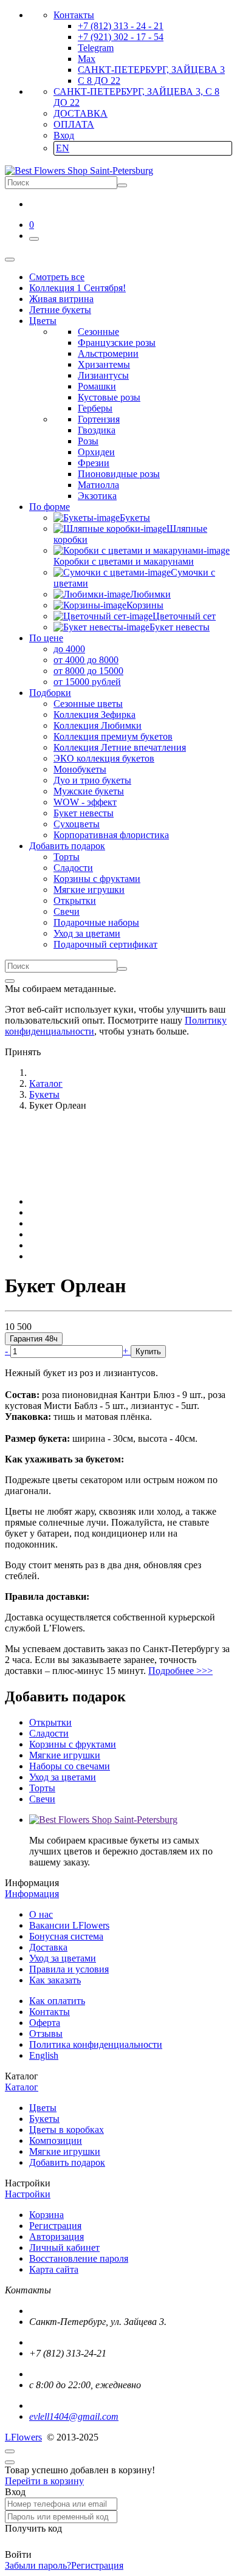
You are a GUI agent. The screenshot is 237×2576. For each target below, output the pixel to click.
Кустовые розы (109, 397)
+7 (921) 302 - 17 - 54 (121, 37)
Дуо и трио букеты (92, 780)
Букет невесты (84, 813)
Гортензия (99, 419)
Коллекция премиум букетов (113, 736)
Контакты (74, 15)
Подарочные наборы (96, 922)
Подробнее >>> (180, 1671)
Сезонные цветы (88, 704)
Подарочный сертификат (105, 944)
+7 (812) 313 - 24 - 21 (121, 26)
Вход (64, 135)
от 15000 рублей (87, 682)
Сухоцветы (77, 824)
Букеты (44, 2119)
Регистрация (55, 2226)
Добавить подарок (67, 2162)
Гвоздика (97, 430)
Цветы (43, 2108)
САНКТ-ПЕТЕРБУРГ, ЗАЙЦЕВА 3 (151, 70)
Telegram (96, 48)
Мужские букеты (89, 791)
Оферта (45, 2023)
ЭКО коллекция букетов (104, 758)
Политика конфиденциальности (96, 2044)
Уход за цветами (87, 933)
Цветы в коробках (67, 2130)
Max (87, 59)
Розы (88, 441)
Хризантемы (104, 364)
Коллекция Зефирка (94, 715)
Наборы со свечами (70, 1766)
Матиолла (98, 485)
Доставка (48, 1947)
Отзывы (46, 2034)
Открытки (75, 901)
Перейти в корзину (44, 2481)
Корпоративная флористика (111, 835)
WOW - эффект (85, 802)
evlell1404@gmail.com (74, 2416)
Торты (67, 857)
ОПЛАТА (74, 124)
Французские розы (117, 343)
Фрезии (94, 463)
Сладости (73, 868)
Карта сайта (54, 2269)
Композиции (56, 2140)
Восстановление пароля (79, 2258)
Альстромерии (108, 353)
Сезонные (98, 332)
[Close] (10, 981)
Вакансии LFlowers (69, 1925)
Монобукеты (80, 769)
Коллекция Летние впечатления (120, 747)
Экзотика (97, 496)
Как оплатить (57, 2001)
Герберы (95, 408)
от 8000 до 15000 (88, 671)
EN (63, 148)
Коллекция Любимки (98, 725)
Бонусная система (66, 1936)
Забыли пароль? (38, 2565)
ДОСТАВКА (81, 113)
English (44, 2055)
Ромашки (97, 386)
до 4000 (69, 649)
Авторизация (57, 2237)
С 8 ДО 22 (99, 81)
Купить (148, 1352)
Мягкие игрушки (89, 890)
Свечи (67, 911)
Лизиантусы (103, 375)
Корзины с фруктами (97, 879)
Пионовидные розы (119, 474)
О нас (41, 1914)
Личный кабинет (64, 2247)
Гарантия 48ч (34, 1339)
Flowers (23, 2437)
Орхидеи (96, 452)
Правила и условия (69, 1969)
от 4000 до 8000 (86, 660)
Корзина (46, 2215)
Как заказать (55, 1980)
